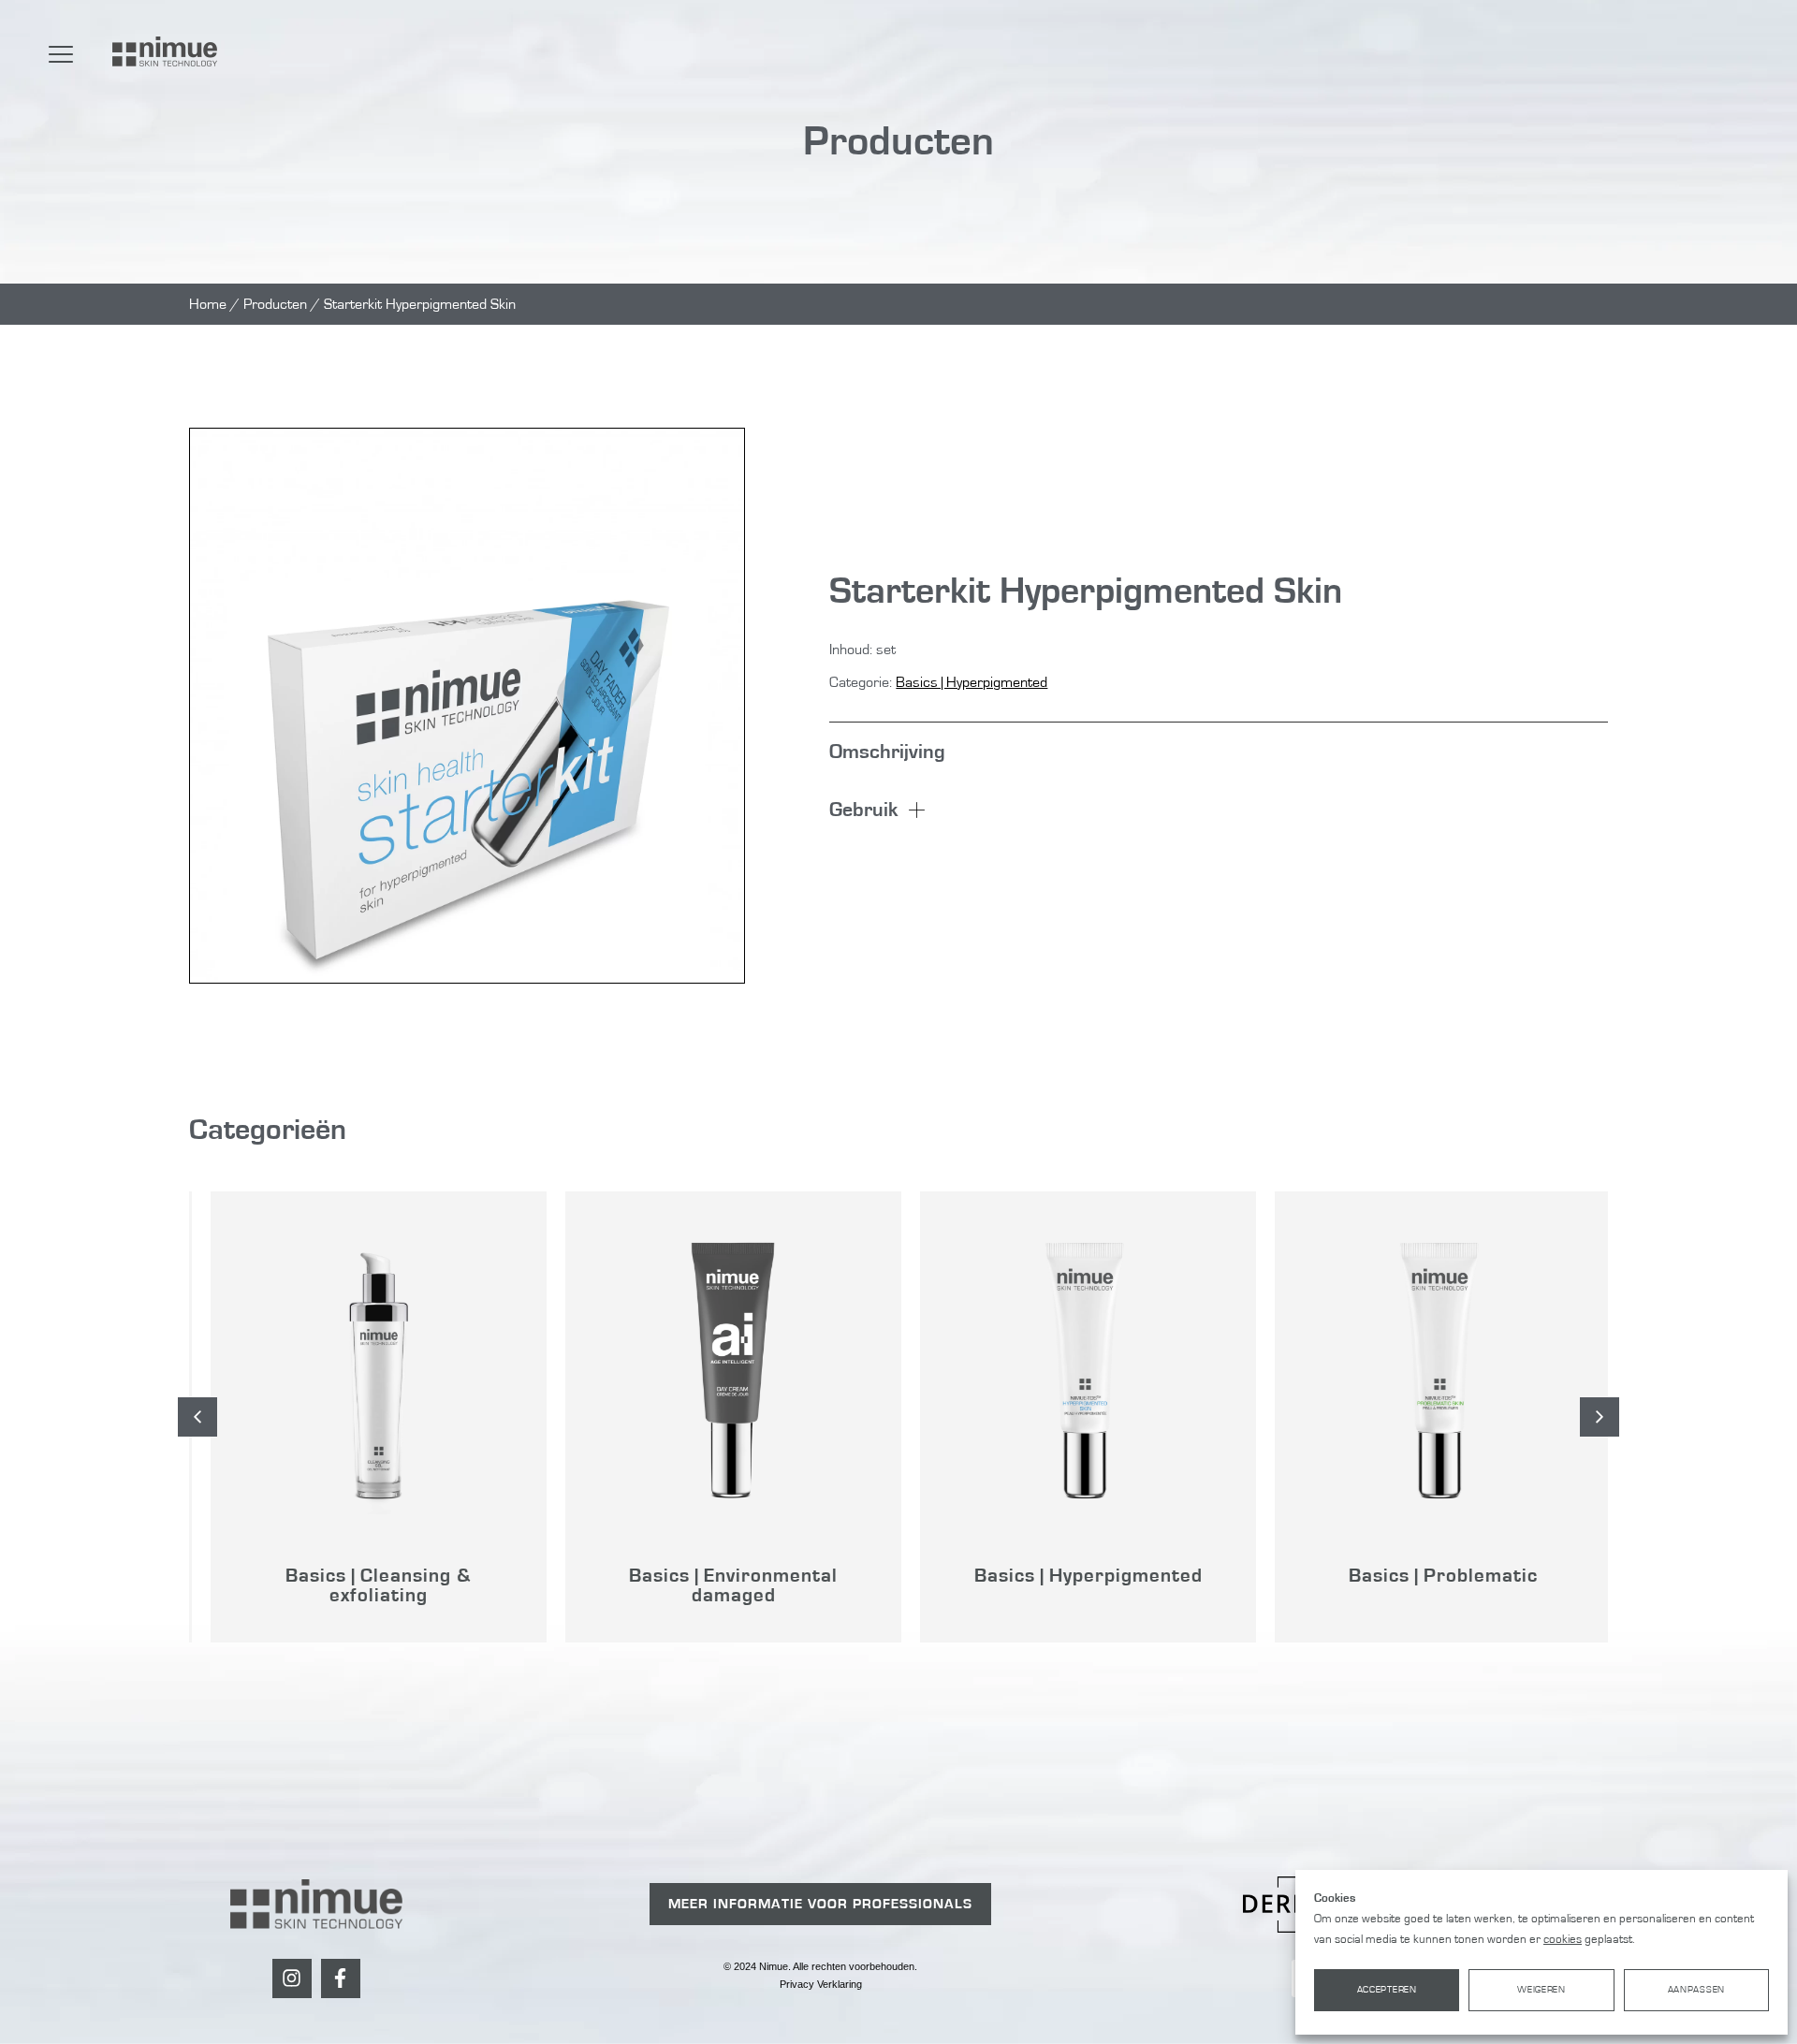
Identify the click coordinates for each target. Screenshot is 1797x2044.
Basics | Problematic (1431, 1576)
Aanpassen (1696, 1990)
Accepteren (1387, 1990)
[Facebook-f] (341, 1978)
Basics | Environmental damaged (721, 1585)
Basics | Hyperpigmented (972, 682)
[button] (1600, 1417)
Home (208, 304)
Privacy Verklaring (821, 1984)
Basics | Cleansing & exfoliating (366, 1585)
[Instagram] (292, 1978)
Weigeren (1541, 1990)
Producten (275, 304)
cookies (1563, 1940)
